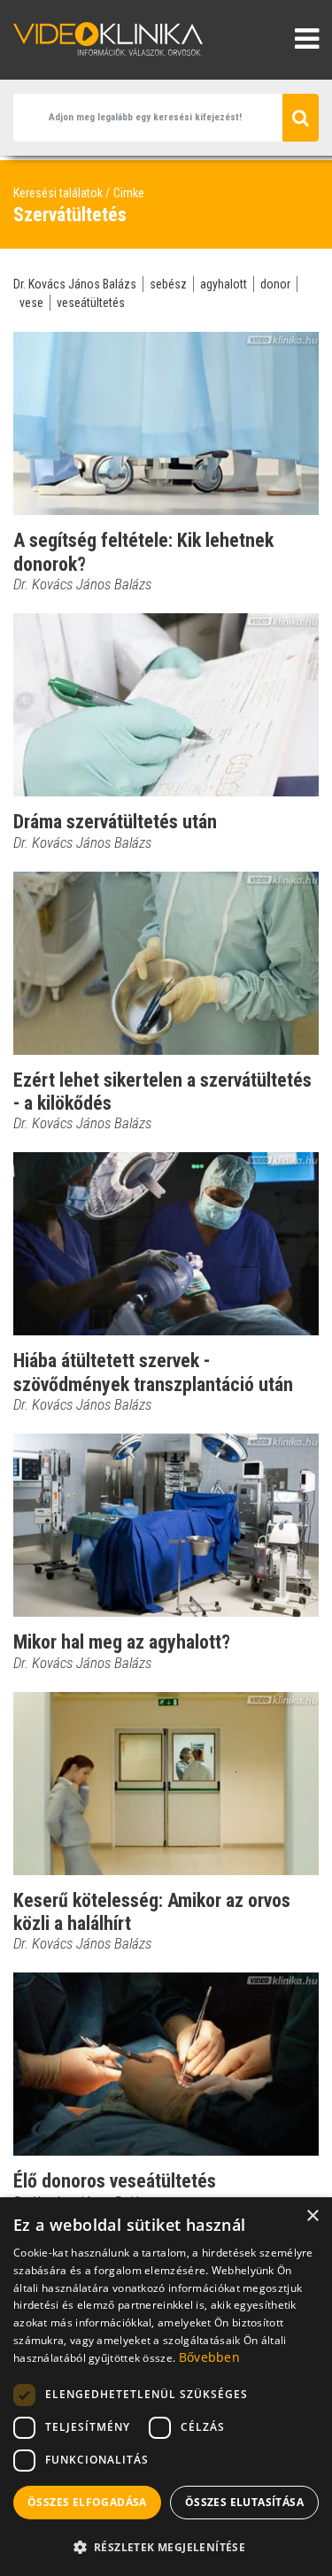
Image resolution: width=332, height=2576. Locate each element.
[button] (166, 2547)
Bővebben (209, 2357)
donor (275, 284)
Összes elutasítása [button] (244, 2502)
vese (31, 303)
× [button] (312, 2216)
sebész (168, 284)
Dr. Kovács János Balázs (75, 284)
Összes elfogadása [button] (87, 2502)
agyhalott (224, 284)
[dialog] (166, 2387)
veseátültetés (91, 303)
